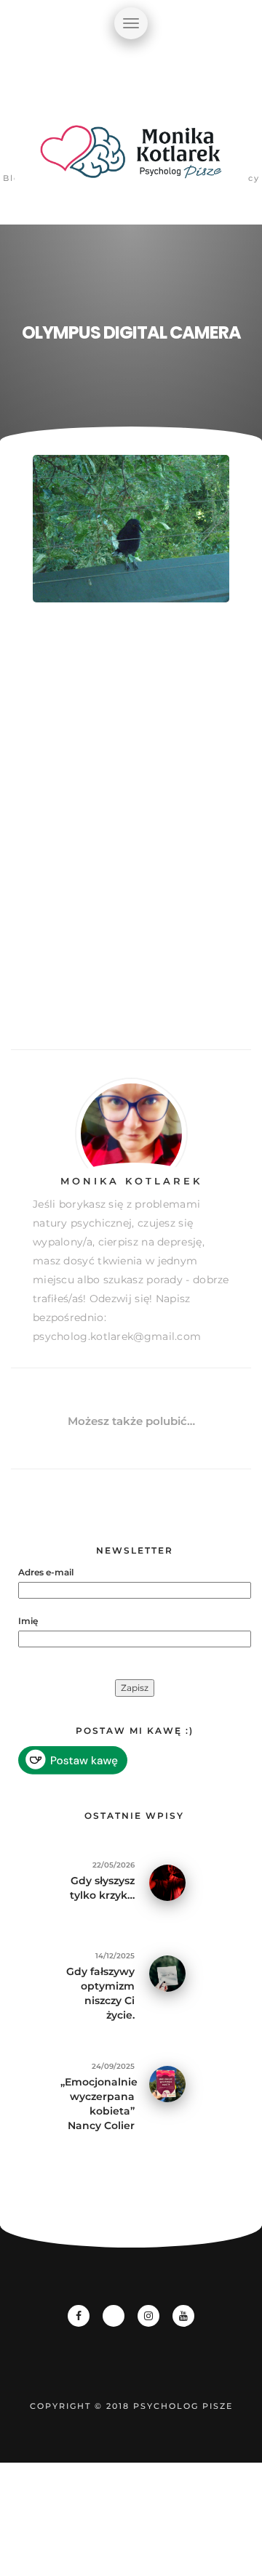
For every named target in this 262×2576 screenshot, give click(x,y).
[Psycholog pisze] (131, 160)
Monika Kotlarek (131, 1181)
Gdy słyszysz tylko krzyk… (102, 1888)
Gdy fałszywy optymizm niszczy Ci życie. (100, 1993)
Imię (28, 1621)
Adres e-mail (46, 1572)
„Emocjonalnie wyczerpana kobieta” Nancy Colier (98, 2104)
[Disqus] (131, 842)
